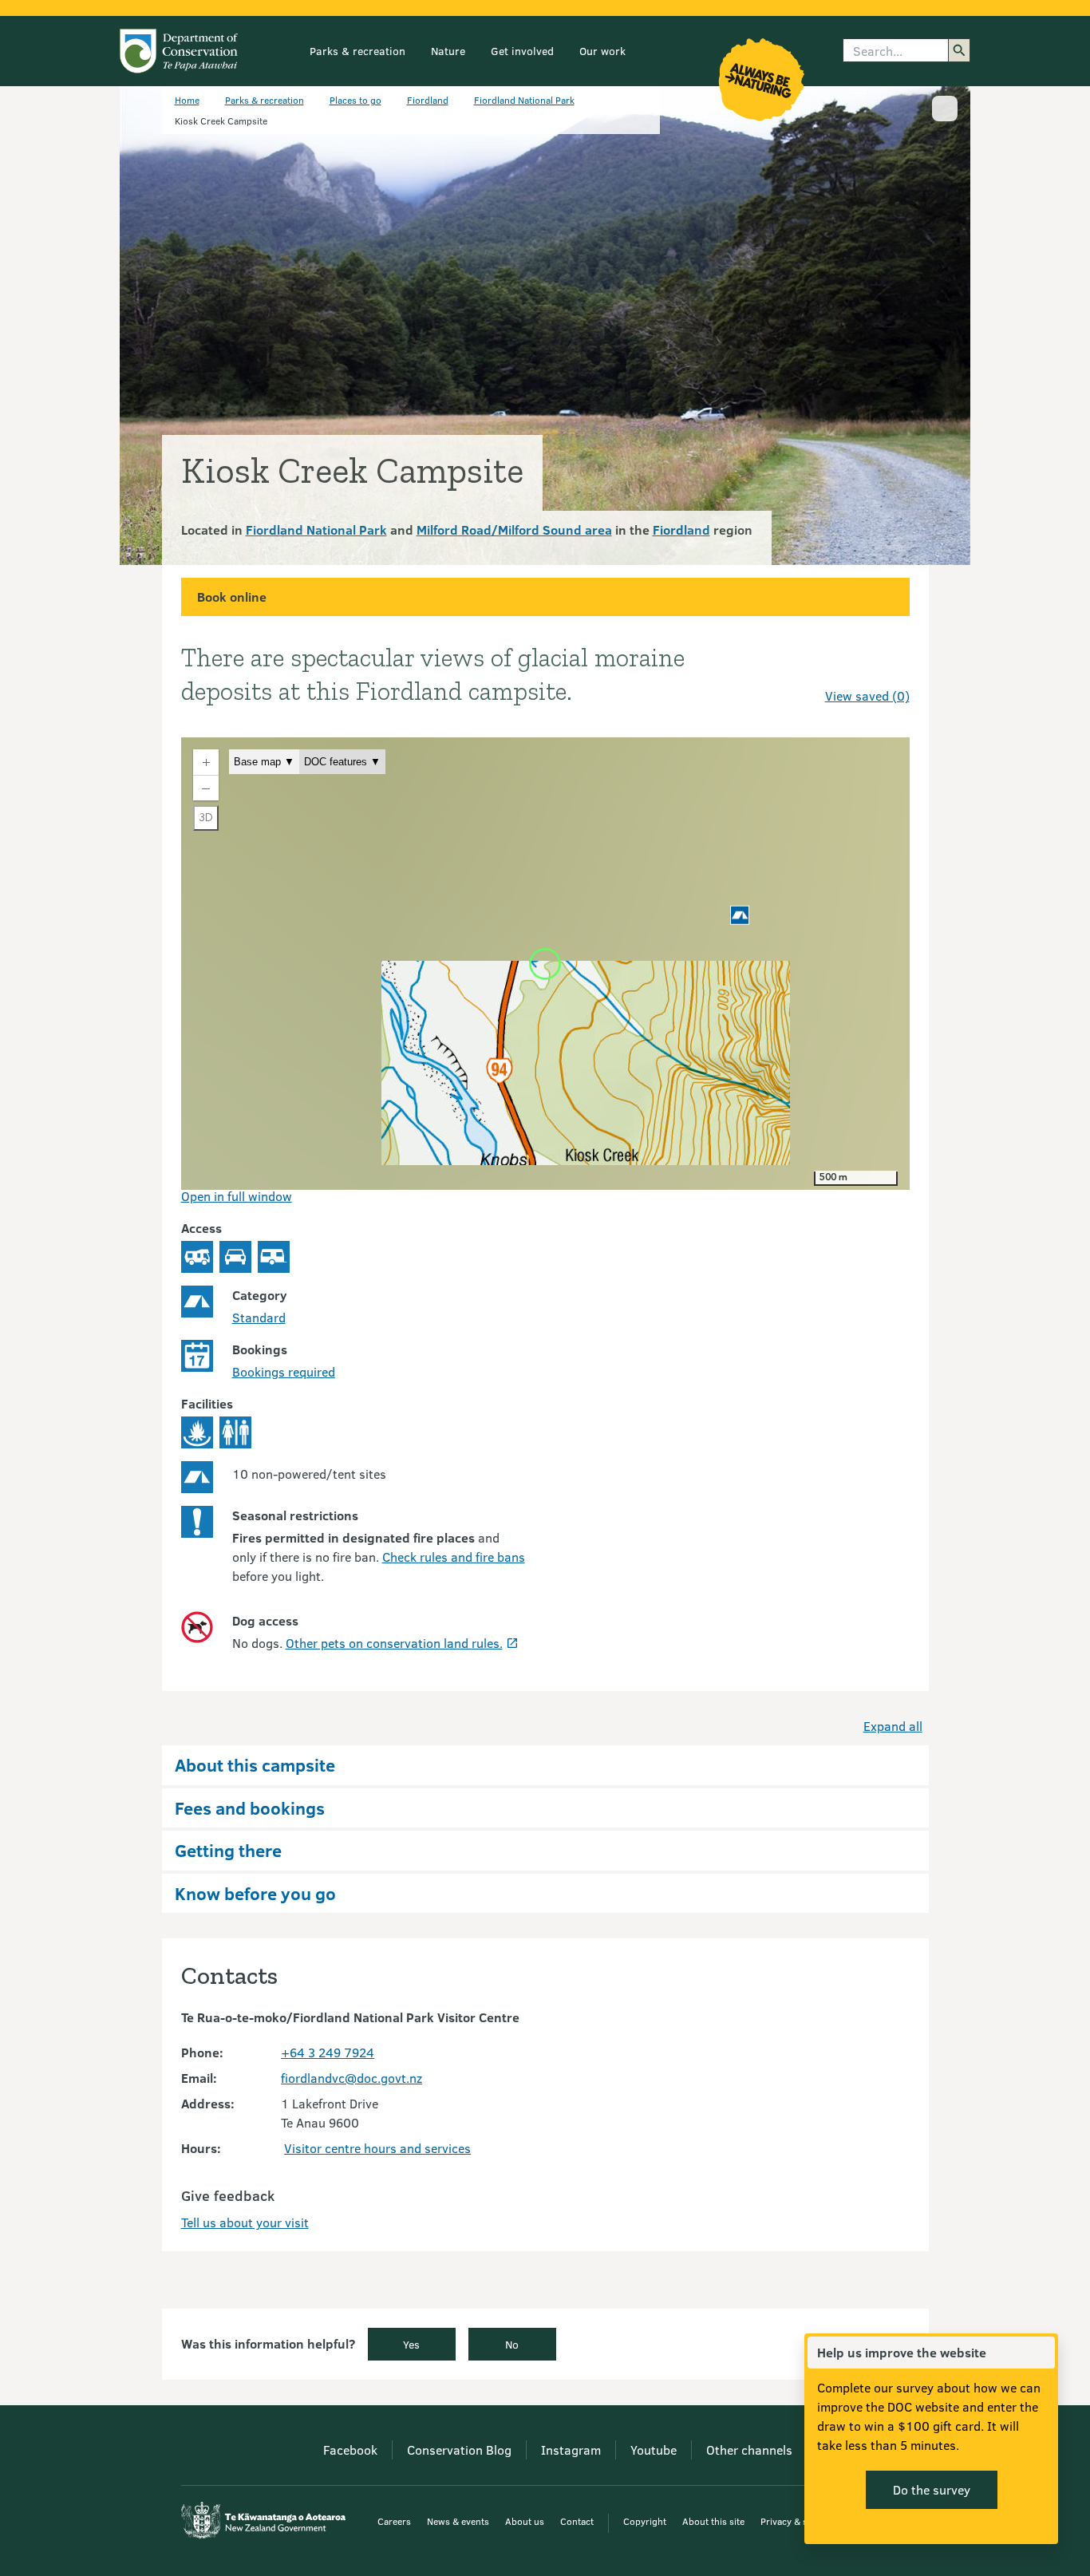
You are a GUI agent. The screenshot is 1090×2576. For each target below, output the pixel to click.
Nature (448, 51)
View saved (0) (867, 695)
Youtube (654, 2450)
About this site (713, 2521)
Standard (259, 1317)
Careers (394, 2521)
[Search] (959, 50)
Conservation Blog (459, 2450)
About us (525, 2521)
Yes (411, 2344)
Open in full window (237, 1196)
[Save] (891, 667)
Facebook (350, 2450)
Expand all (893, 1726)
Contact (577, 2521)
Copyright (645, 2521)
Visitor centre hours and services (377, 2148)
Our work (602, 51)
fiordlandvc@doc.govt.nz (351, 2078)
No (512, 2344)
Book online (232, 597)
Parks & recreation (357, 51)
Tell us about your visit (245, 2222)
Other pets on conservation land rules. (394, 1643)
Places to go (355, 100)
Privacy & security (799, 2521)
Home (187, 100)
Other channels (749, 2450)
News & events (458, 2521)
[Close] (1042, 2353)
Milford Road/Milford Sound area (514, 529)
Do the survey (932, 2489)
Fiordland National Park (524, 100)
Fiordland (428, 100)
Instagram (571, 2450)
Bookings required (284, 1371)
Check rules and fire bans (454, 1557)
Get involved (522, 51)
